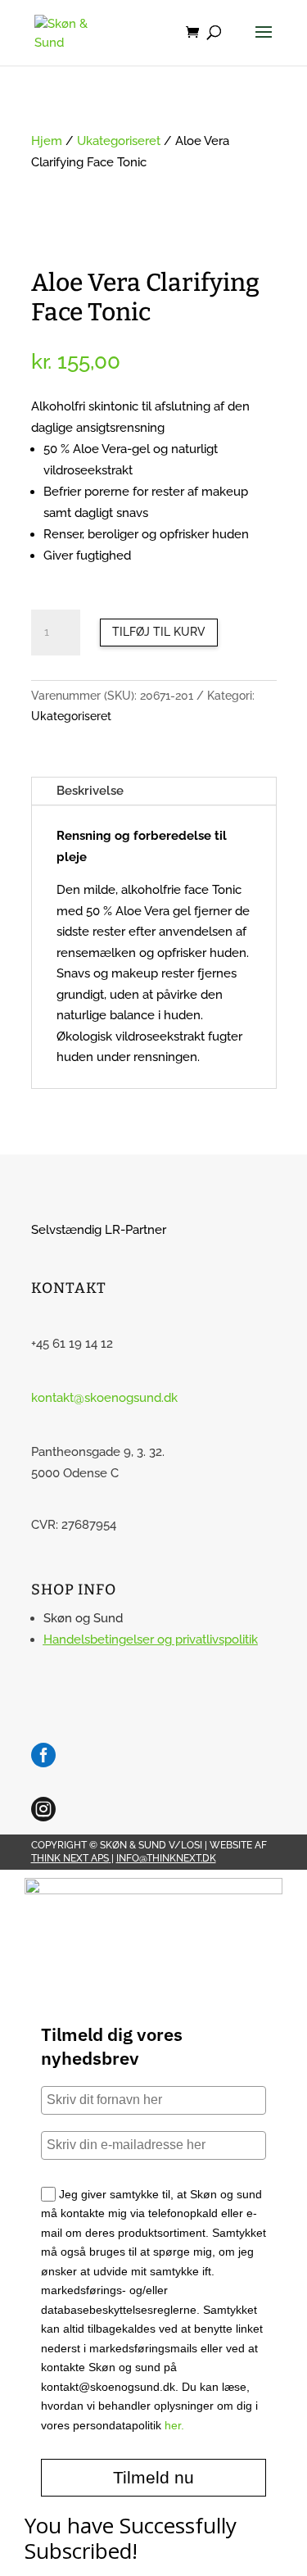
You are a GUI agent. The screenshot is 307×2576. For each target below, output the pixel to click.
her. (174, 2425)
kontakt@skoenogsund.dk (104, 1398)
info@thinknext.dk (166, 1858)
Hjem (47, 141)
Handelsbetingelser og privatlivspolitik (151, 1639)
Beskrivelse (90, 791)
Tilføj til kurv (159, 632)
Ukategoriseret (119, 141)
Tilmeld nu (153, 2477)
